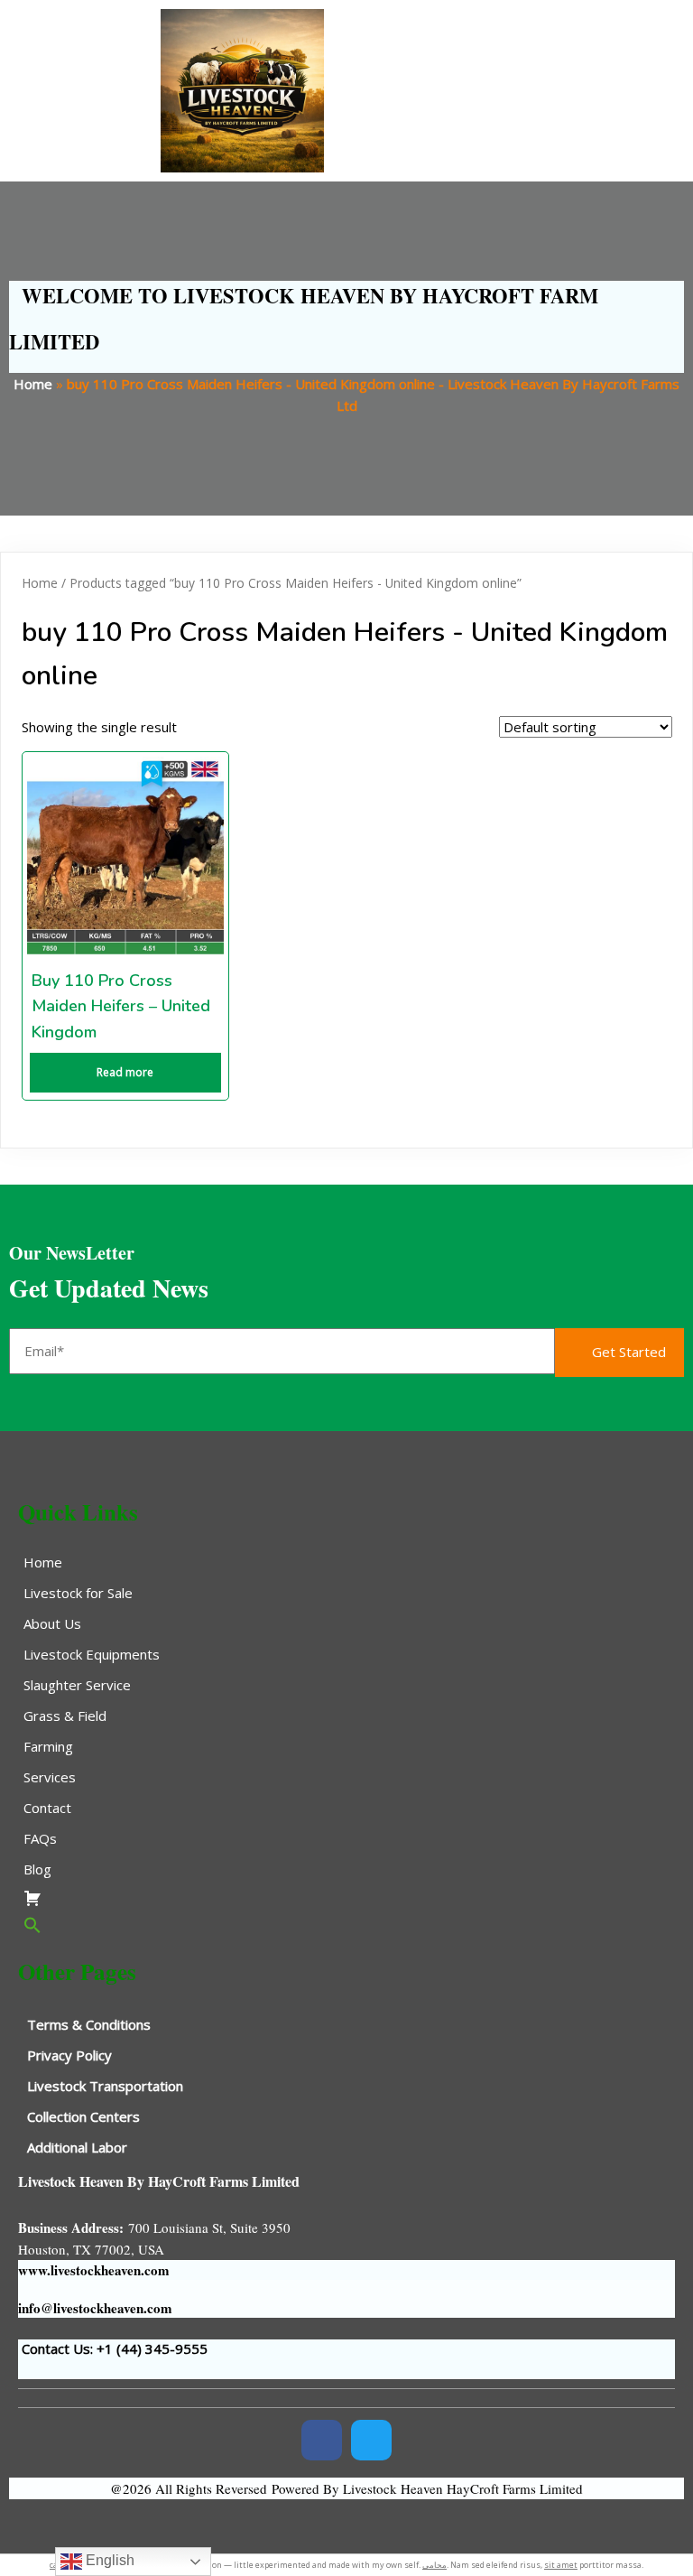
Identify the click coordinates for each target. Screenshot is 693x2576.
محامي (434, 2565)
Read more (125, 1072)
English (108, 2560)
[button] (346, 1925)
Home (33, 384)
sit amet (561, 2565)
